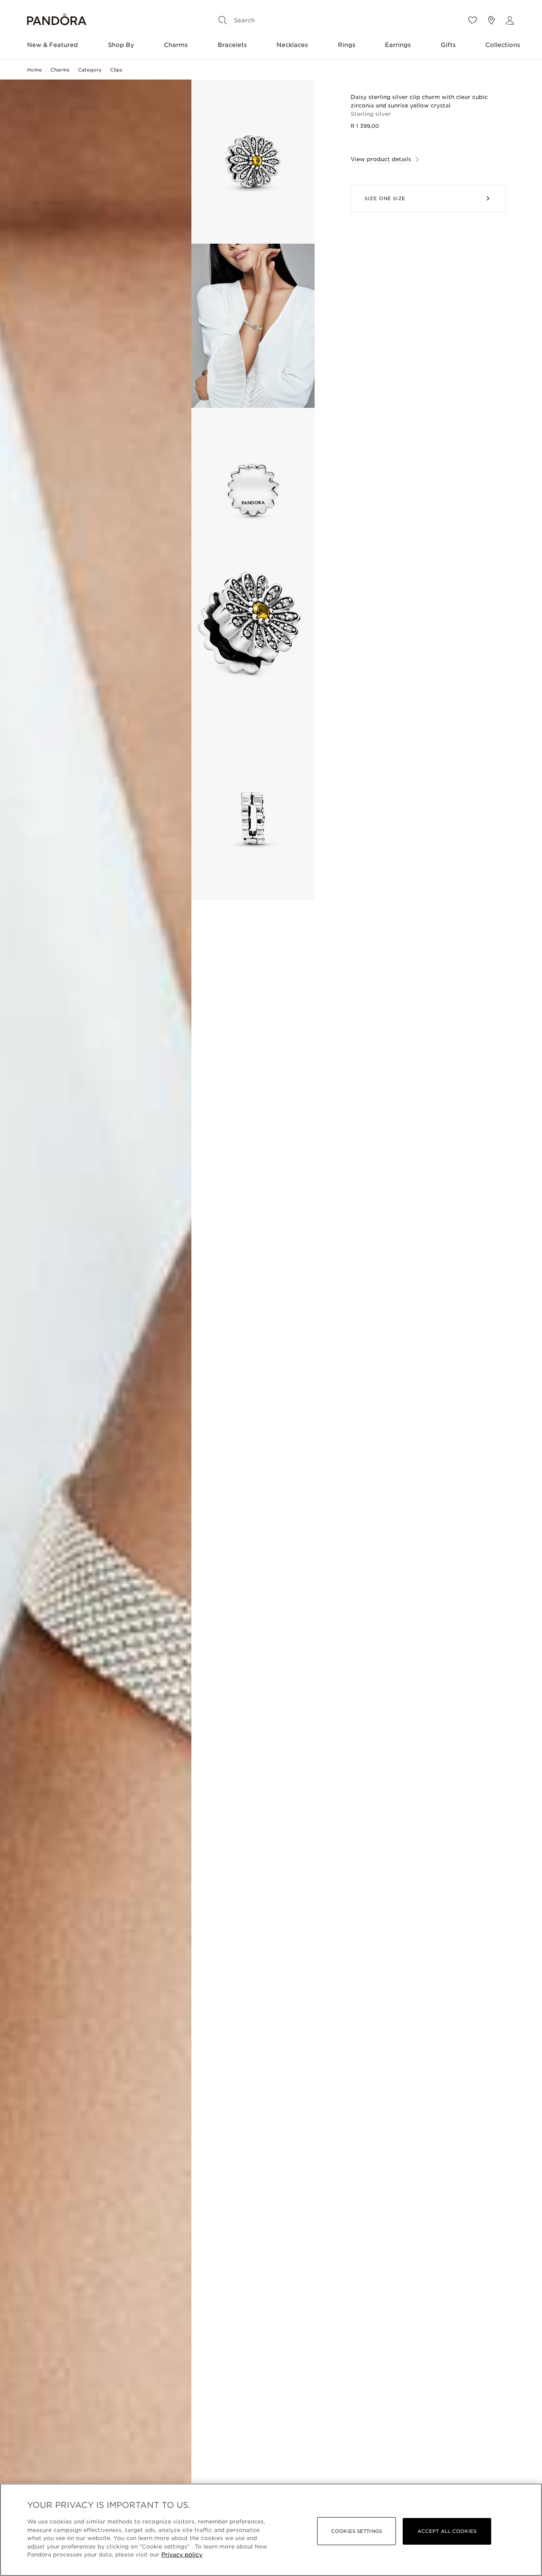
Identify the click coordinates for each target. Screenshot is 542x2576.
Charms (176, 45)
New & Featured (53, 45)
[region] (271, 2530)
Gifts (448, 45)
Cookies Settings (357, 2531)
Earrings (398, 45)
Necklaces (292, 45)
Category (90, 70)
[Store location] (491, 20)
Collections (503, 45)
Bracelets (232, 45)
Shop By (121, 45)
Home (35, 70)
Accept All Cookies (447, 2531)
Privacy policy (182, 2555)
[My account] (510, 20)
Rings (347, 45)
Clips (116, 70)
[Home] (57, 21)
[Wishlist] (473, 20)
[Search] (223, 20)
